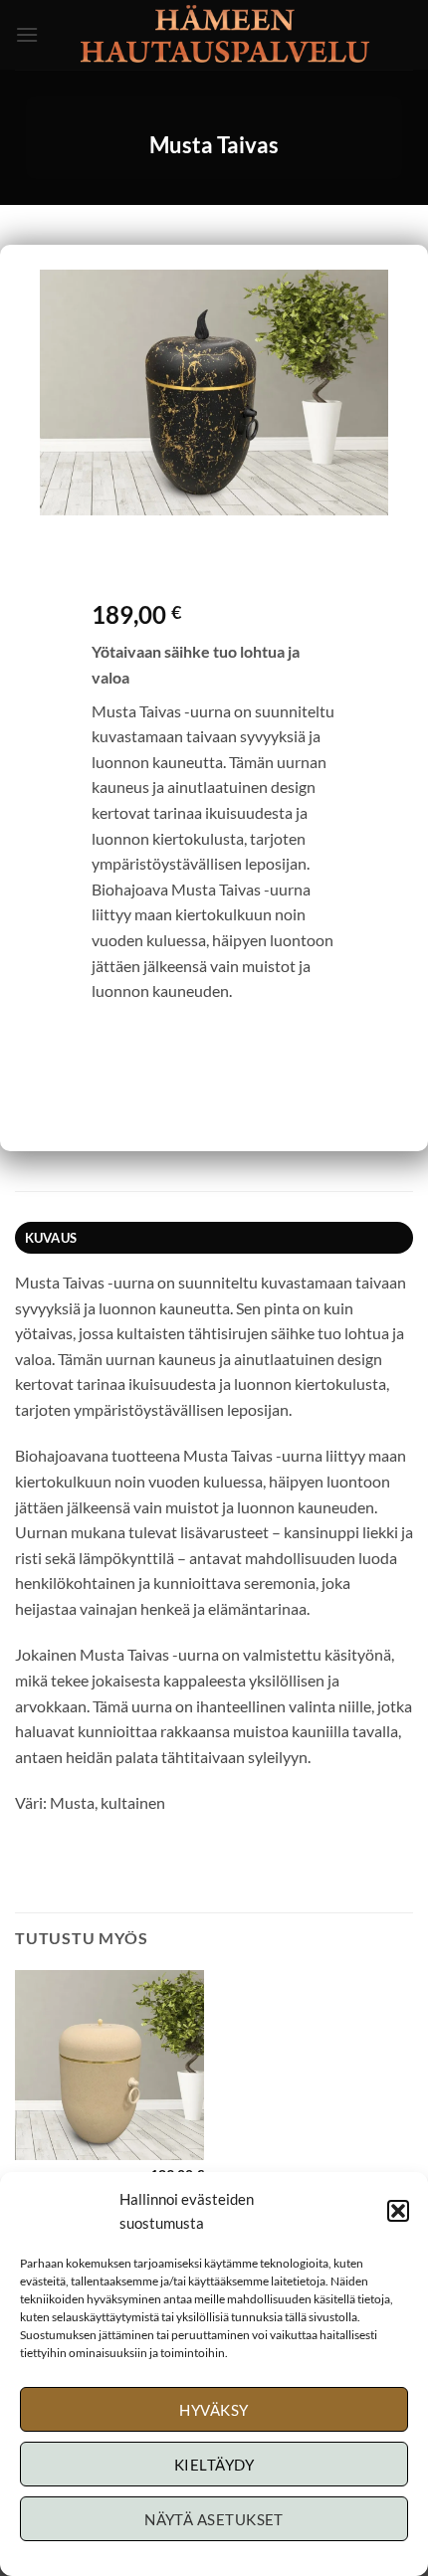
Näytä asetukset (214, 2519)
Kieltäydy (214, 2465)
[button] (398, 2211)
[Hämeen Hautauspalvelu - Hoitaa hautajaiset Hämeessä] (226, 35)
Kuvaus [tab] (51, 1238)
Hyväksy (214, 2410)
